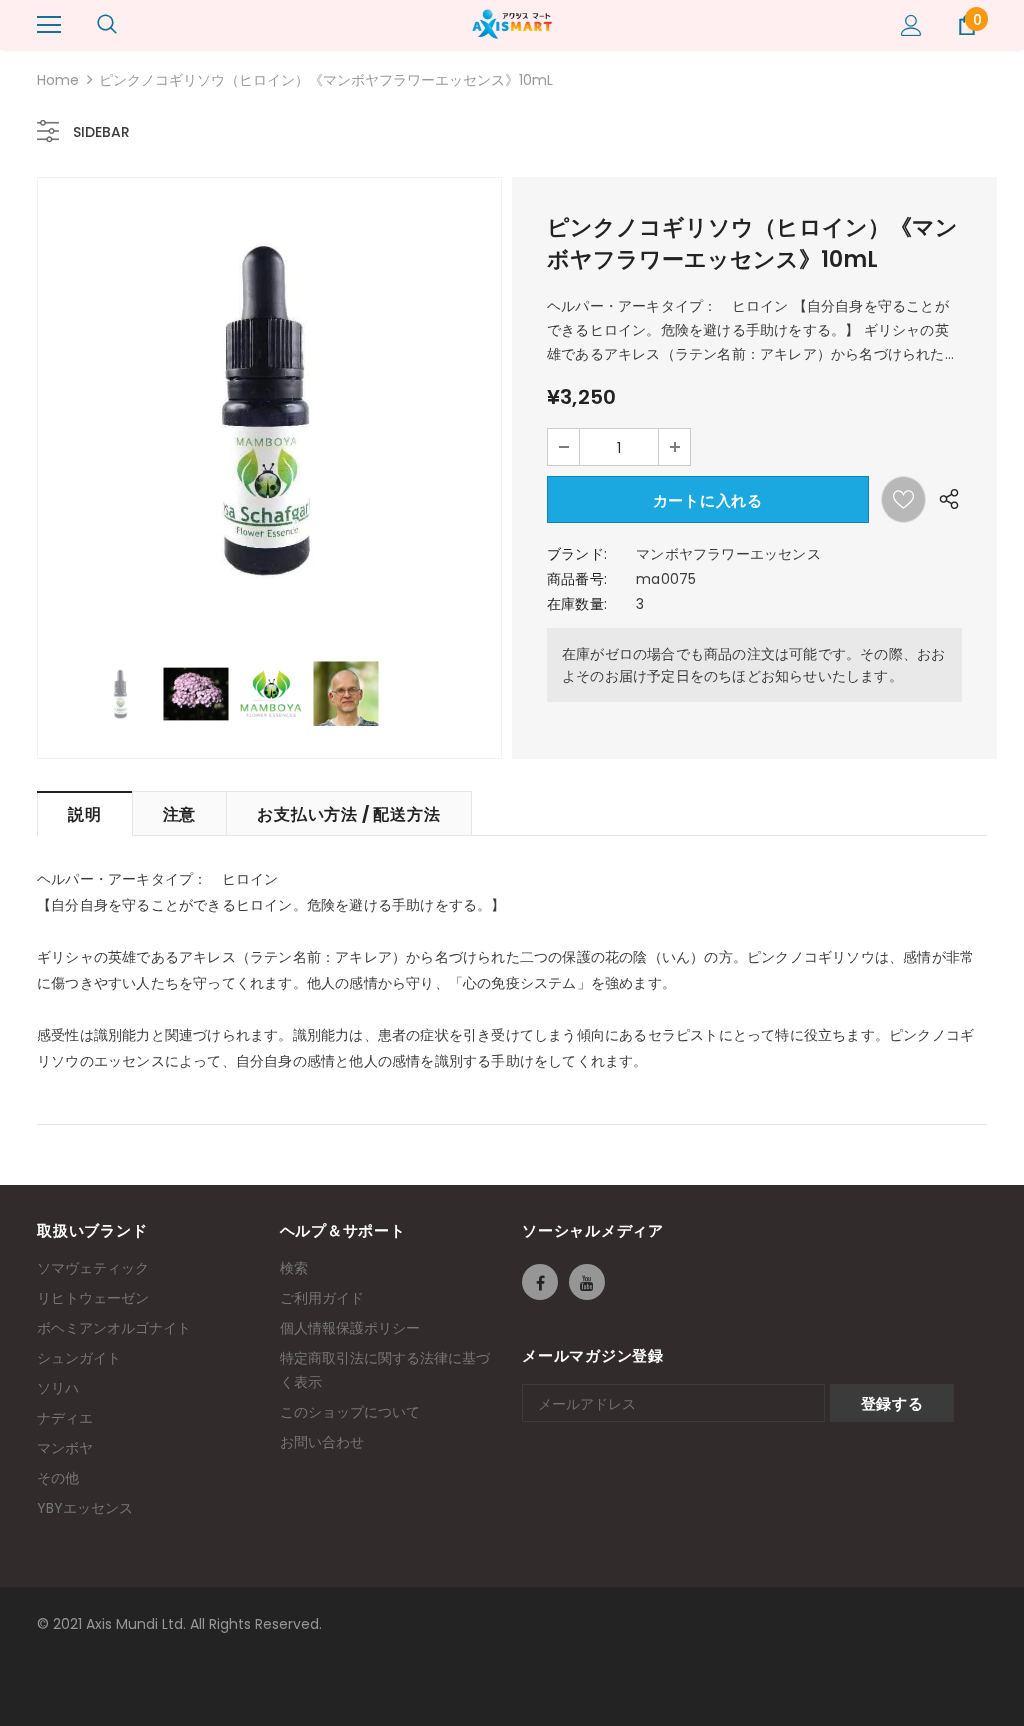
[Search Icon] (107, 25)
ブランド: (577, 554)
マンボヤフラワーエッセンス (728, 554)
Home (58, 80)
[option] (269, 409)
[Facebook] (540, 1282)
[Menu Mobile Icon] (49, 25)
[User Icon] (911, 25)
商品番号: (577, 579)
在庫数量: (577, 604)
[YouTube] (587, 1282)
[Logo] (512, 24)
